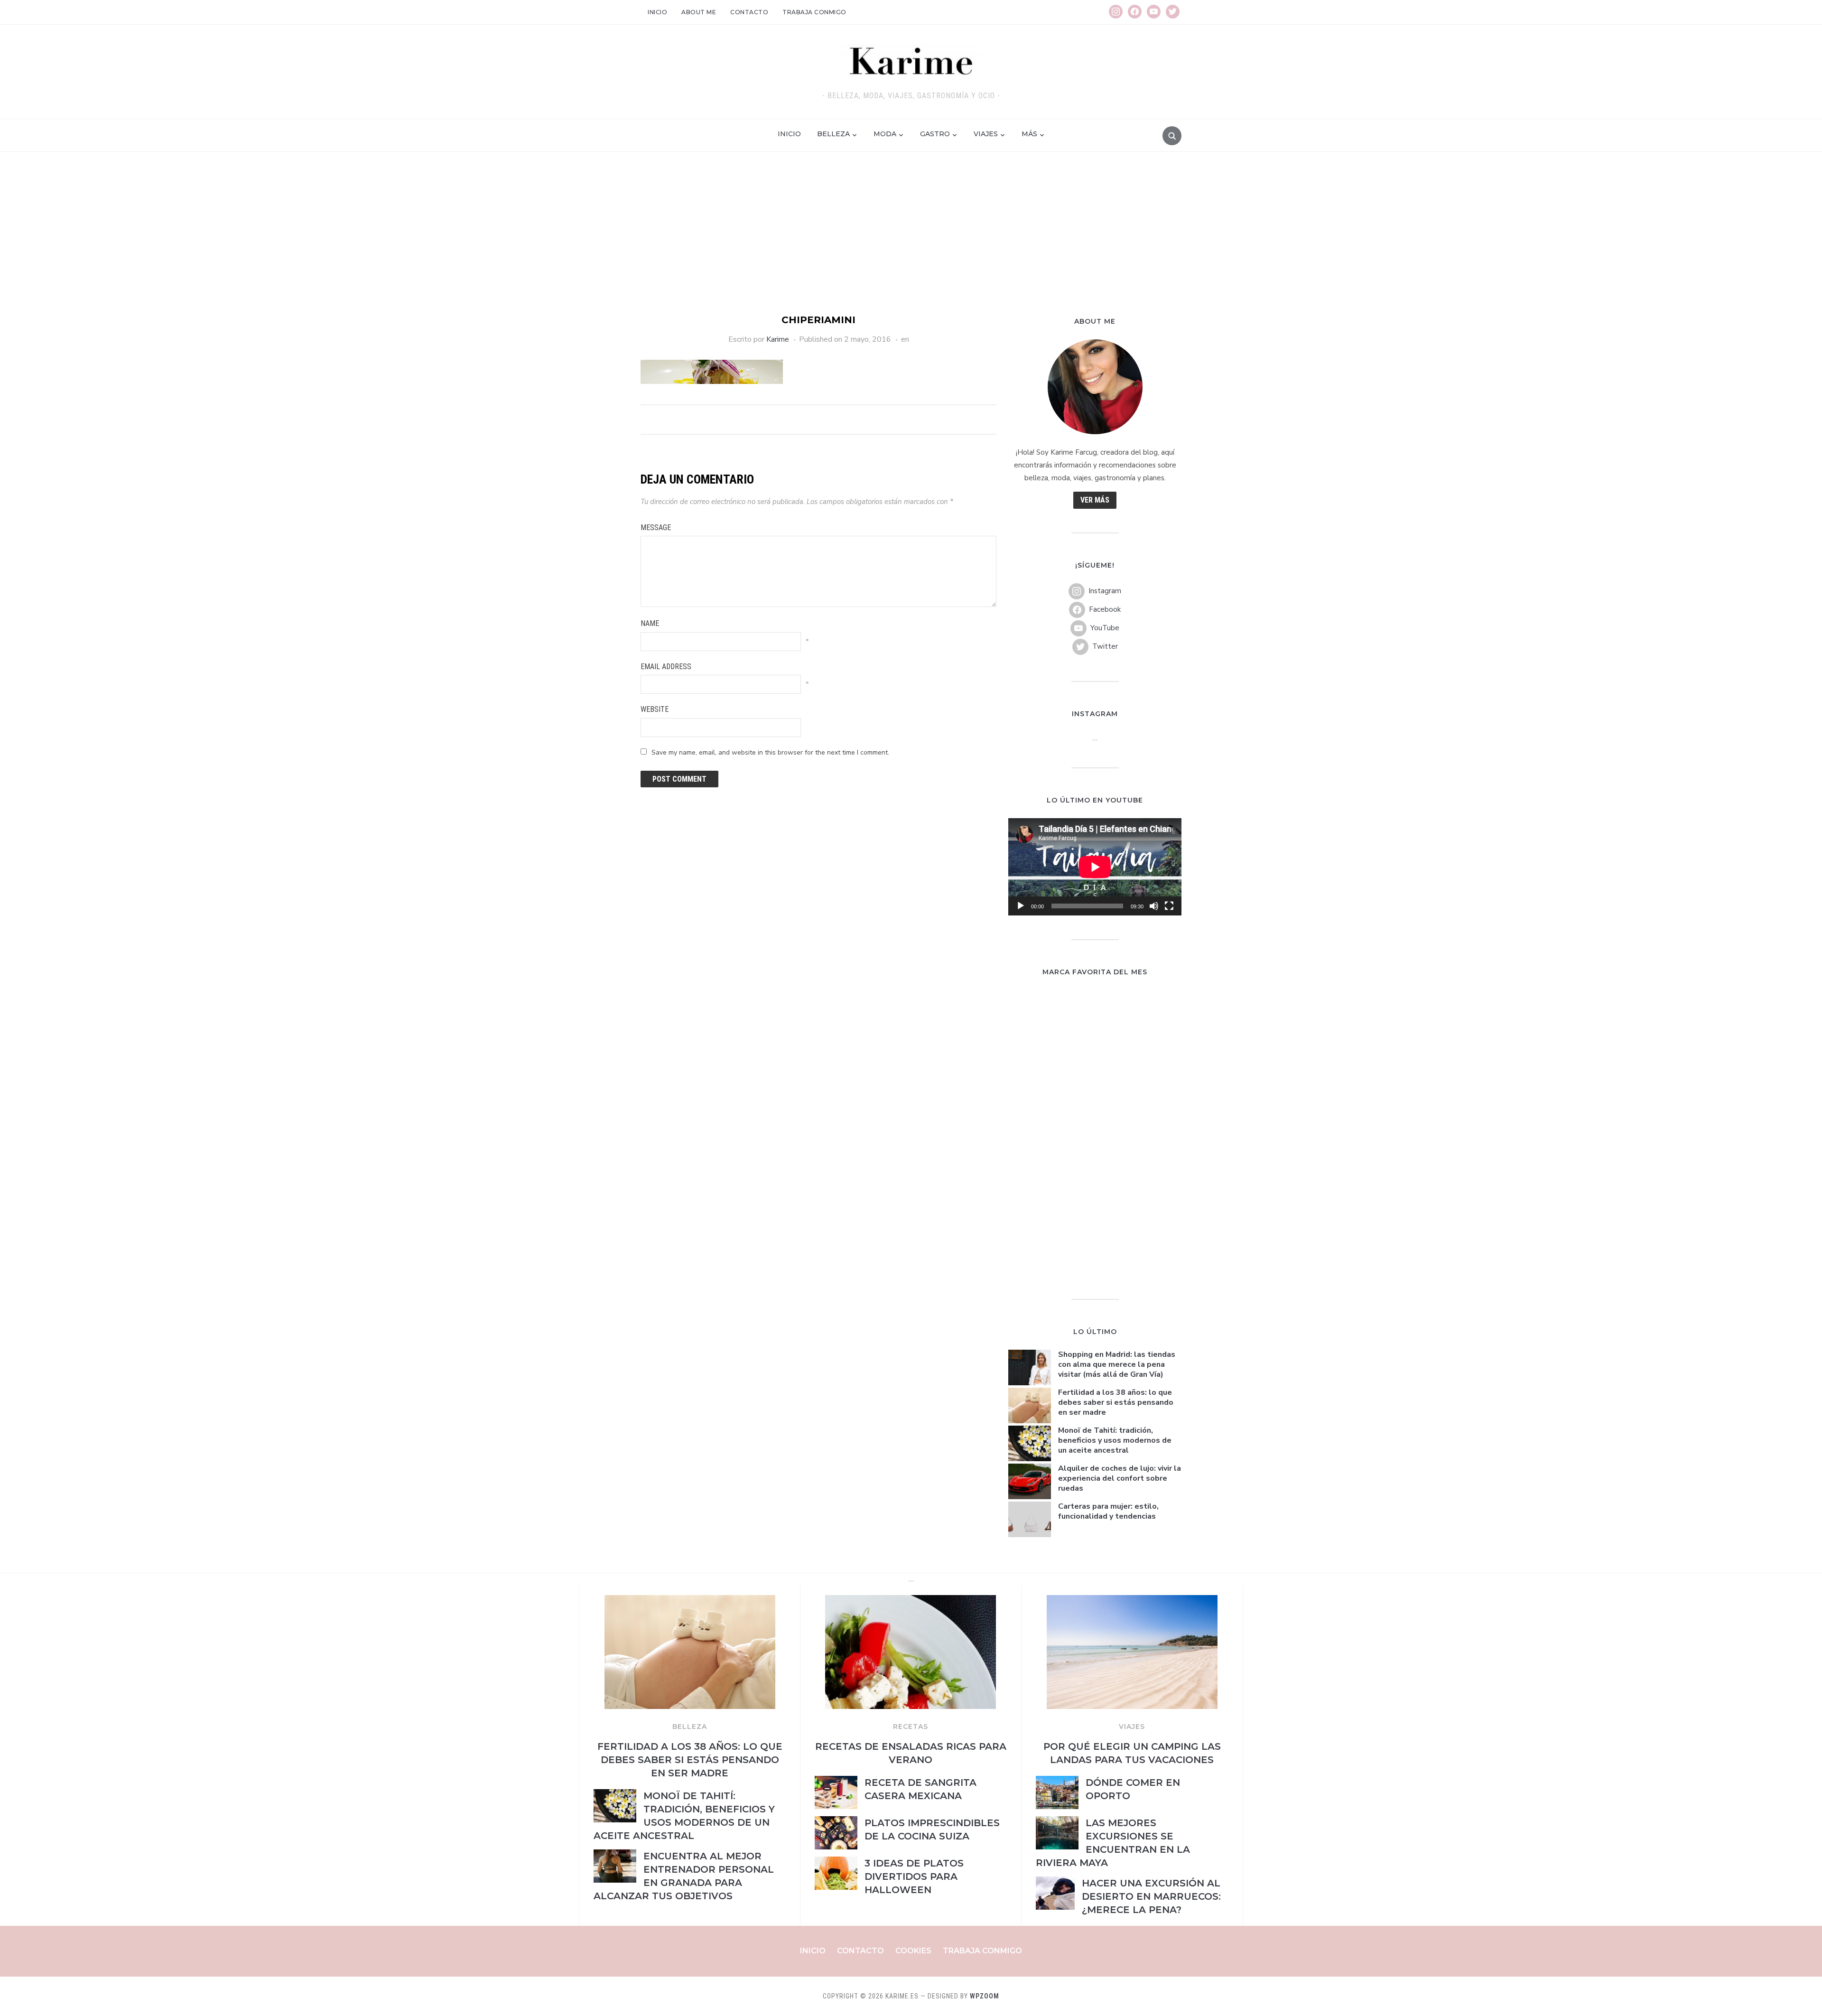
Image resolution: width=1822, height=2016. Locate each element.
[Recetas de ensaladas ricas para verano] (911, 1601)
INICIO (789, 134)
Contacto (749, 12)
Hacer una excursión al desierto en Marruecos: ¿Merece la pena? (1151, 1896)
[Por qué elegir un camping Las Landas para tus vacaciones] (1132, 1601)
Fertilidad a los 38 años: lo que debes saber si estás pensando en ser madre (1116, 1402)
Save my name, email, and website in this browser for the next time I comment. (770, 752)
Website (655, 709)
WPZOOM (985, 1996)
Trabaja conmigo (814, 12)
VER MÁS (1095, 500)
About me (699, 12)
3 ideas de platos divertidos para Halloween (914, 1876)
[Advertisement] (911, 242)
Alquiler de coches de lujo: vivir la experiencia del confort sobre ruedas (1120, 1478)
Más (1029, 134)
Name (650, 623)
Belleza (833, 134)
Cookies (913, 1951)
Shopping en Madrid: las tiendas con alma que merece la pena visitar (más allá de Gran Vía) (1117, 1364)
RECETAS (911, 1727)
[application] (1095, 867)
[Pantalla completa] (1169, 906)
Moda (885, 134)
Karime (778, 339)
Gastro (935, 134)
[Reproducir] (1021, 906)
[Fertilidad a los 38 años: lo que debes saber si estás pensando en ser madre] (690, 1601)
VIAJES (1132, 1727)
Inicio (657, 12)
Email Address (666, 667)
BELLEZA (690, 1727)
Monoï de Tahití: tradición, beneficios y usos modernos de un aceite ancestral (1115, 1440)
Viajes (986, 134)
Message (656, 527)
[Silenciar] (1154, 906)
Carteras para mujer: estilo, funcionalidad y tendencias (1108, 1511)
